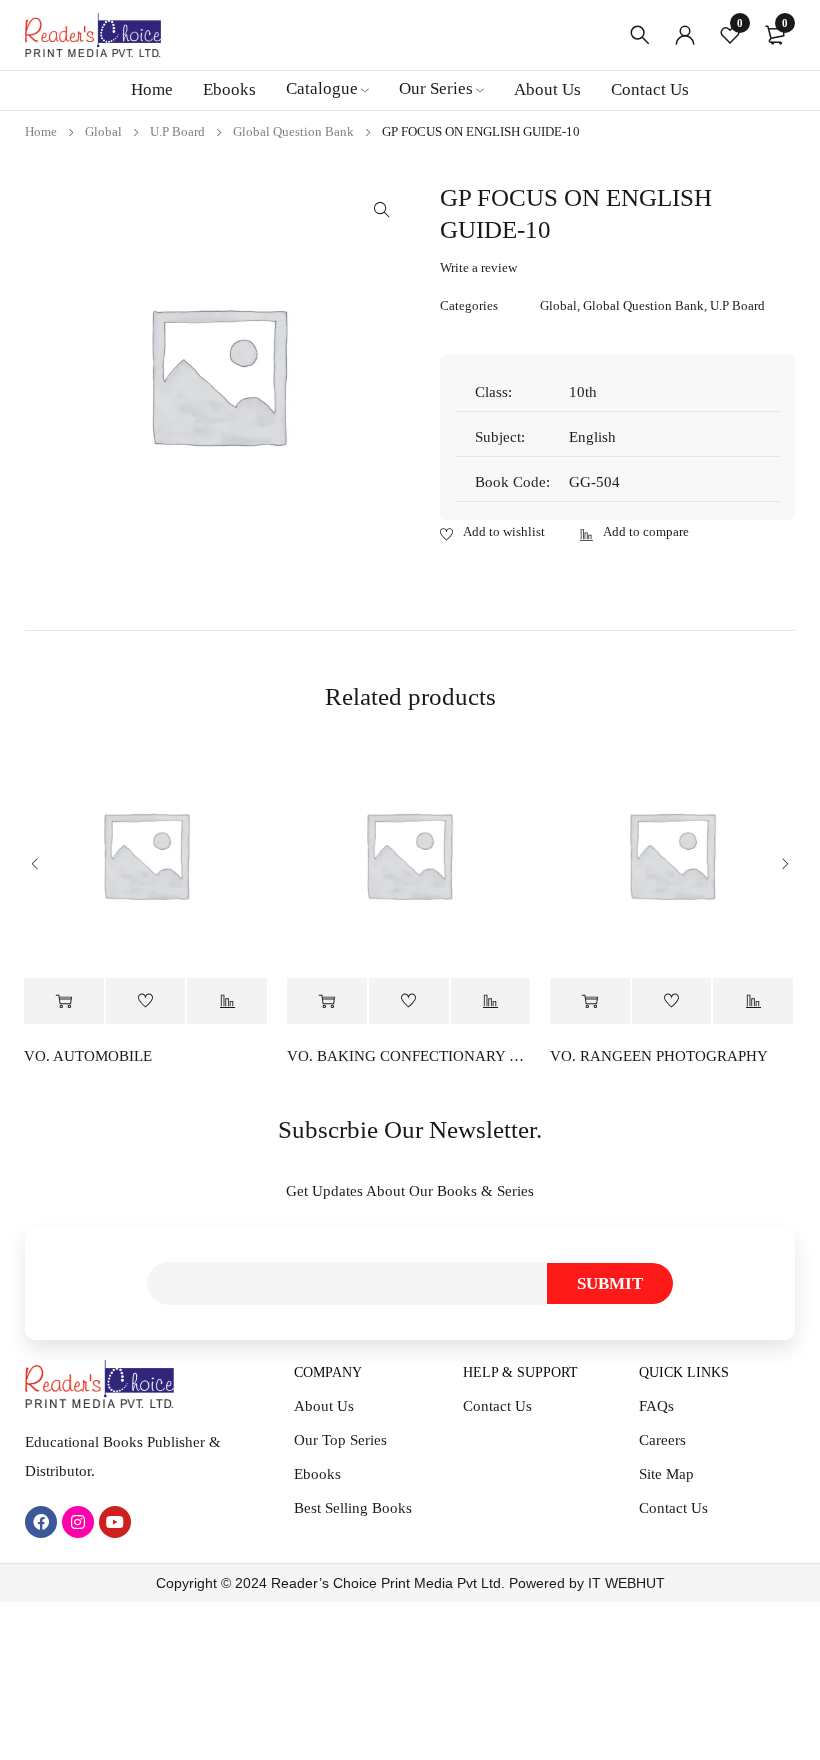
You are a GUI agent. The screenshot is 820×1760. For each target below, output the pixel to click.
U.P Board (177, 131)
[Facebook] (41, 1522)
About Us (324, 1406)
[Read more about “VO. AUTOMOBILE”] (64, 1001)
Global (103, 131)
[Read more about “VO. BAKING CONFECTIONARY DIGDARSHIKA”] (327, 1001)
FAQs (656, 1406)
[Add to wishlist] (492, 533)
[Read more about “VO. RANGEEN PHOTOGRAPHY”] (590, 1001)
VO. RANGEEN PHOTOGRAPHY (659, 1056)
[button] (382, 210)
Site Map (666, 1474)
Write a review (478, 267)
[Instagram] (78, 1522)
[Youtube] (115, 1522)
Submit (610, 1283)
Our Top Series (340, 1440)
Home (41, 131)
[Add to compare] (634, 533)
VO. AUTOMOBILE (88, 1056)
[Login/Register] (685, 35)
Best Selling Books (353, 1508)
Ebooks (317, 1474)
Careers (662, 1440)
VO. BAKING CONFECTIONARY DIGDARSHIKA (408, 1056)
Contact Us (497, 1406)
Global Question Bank (293, 131)
